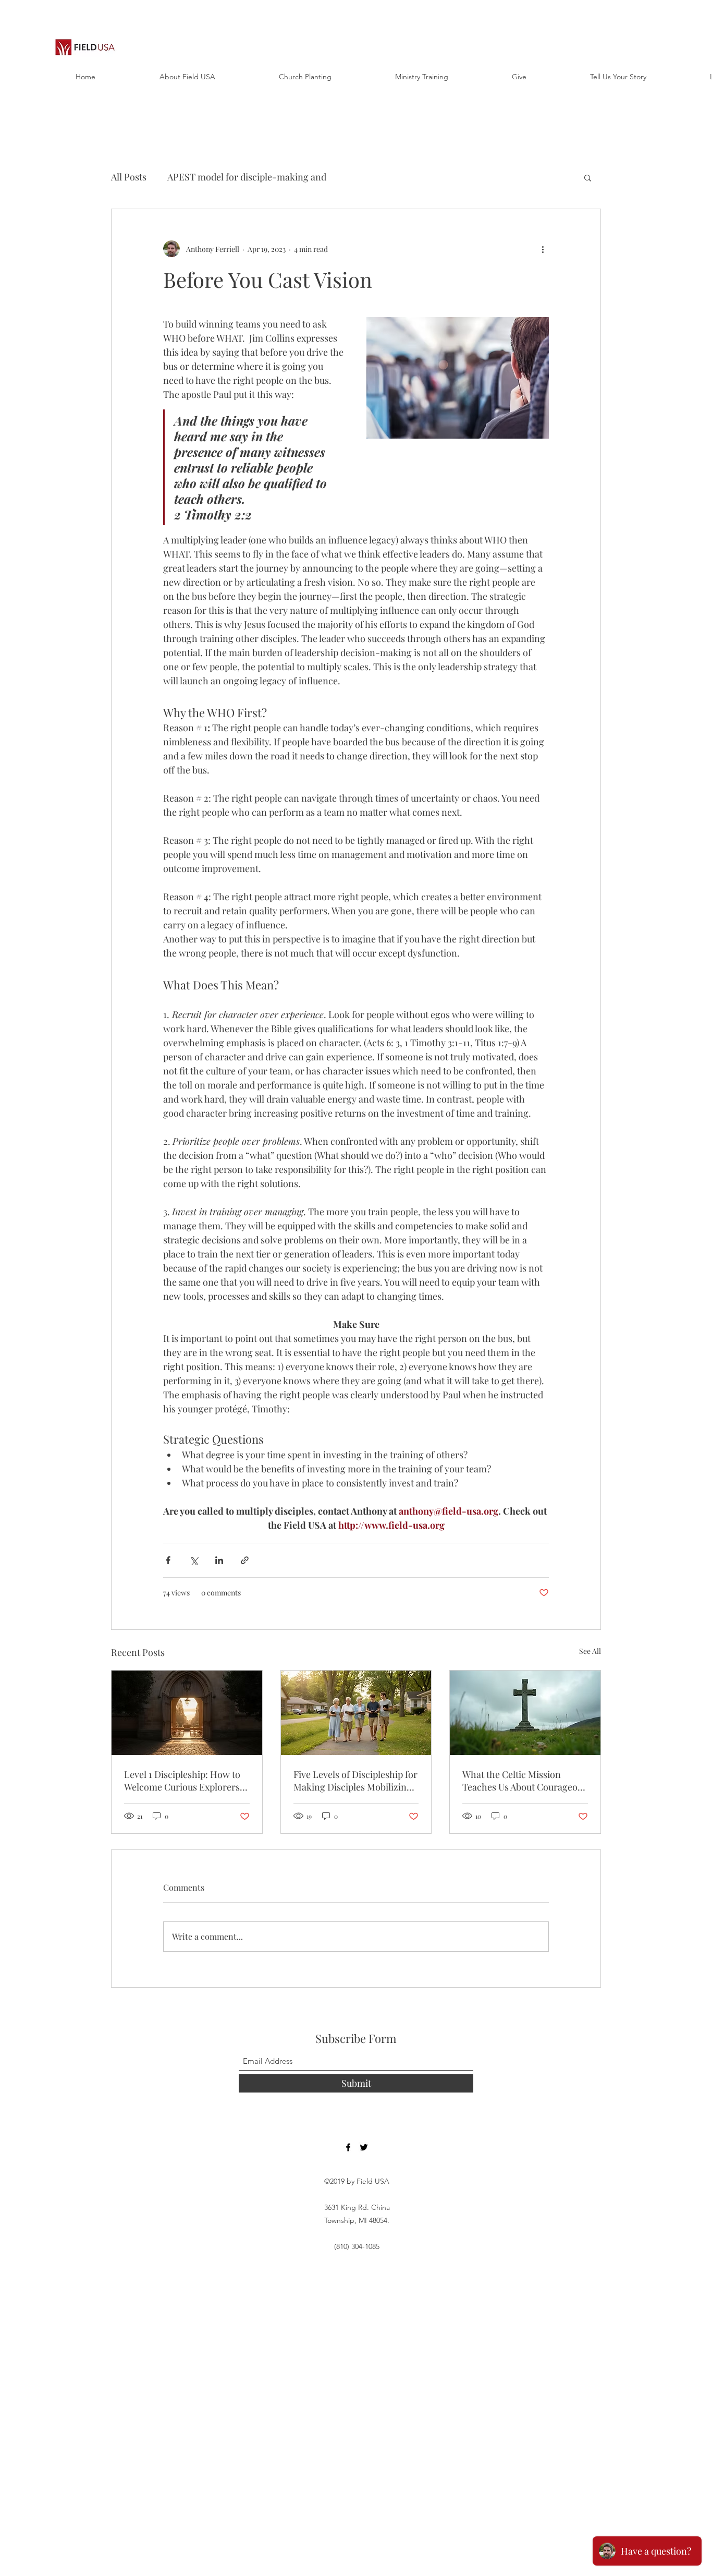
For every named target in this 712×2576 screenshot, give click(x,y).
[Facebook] (348, 2147)
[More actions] (543, 249)
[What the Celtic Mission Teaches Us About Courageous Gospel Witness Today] (525, 1713)
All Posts (129, 177)
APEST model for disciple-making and (247, 177)
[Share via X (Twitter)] (194, 1560)
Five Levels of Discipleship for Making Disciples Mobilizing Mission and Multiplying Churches (355, 1781)
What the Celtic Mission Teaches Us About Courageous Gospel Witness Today (525, 1781)
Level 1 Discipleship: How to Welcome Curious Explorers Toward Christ (182, 1781)
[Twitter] (364, 2147)
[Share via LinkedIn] (219, 1560)
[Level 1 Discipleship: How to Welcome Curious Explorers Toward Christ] (187, 1713)
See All (590, 1651)
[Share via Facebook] (168, 1560)
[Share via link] (245, 1560)
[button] (588, 177)
